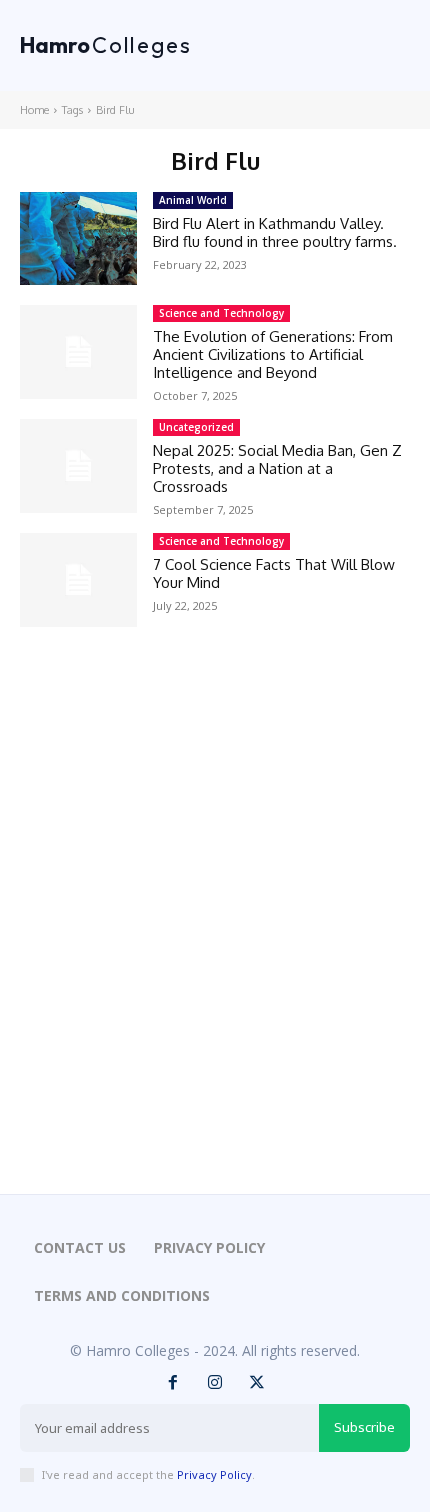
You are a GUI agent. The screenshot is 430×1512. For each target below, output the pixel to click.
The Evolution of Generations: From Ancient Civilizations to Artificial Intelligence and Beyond (273, 354)
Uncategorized (196, 427)
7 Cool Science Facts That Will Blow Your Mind (274, 573)
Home (34, 110)
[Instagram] (215, 1383)
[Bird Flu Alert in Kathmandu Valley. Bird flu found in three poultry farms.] (78, 239)
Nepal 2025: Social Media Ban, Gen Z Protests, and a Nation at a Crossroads (277, 468)
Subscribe (364, 1427)
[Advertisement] (215, 939)
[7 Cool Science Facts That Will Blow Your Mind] (78, 580)
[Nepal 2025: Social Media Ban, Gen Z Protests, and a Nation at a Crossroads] (78, 466)
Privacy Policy (214, 1474)
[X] (257, 1383)
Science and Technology (221, 313)
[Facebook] (173, 1383)
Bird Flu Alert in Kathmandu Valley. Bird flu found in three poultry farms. (275, 232)
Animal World (193, 200)
